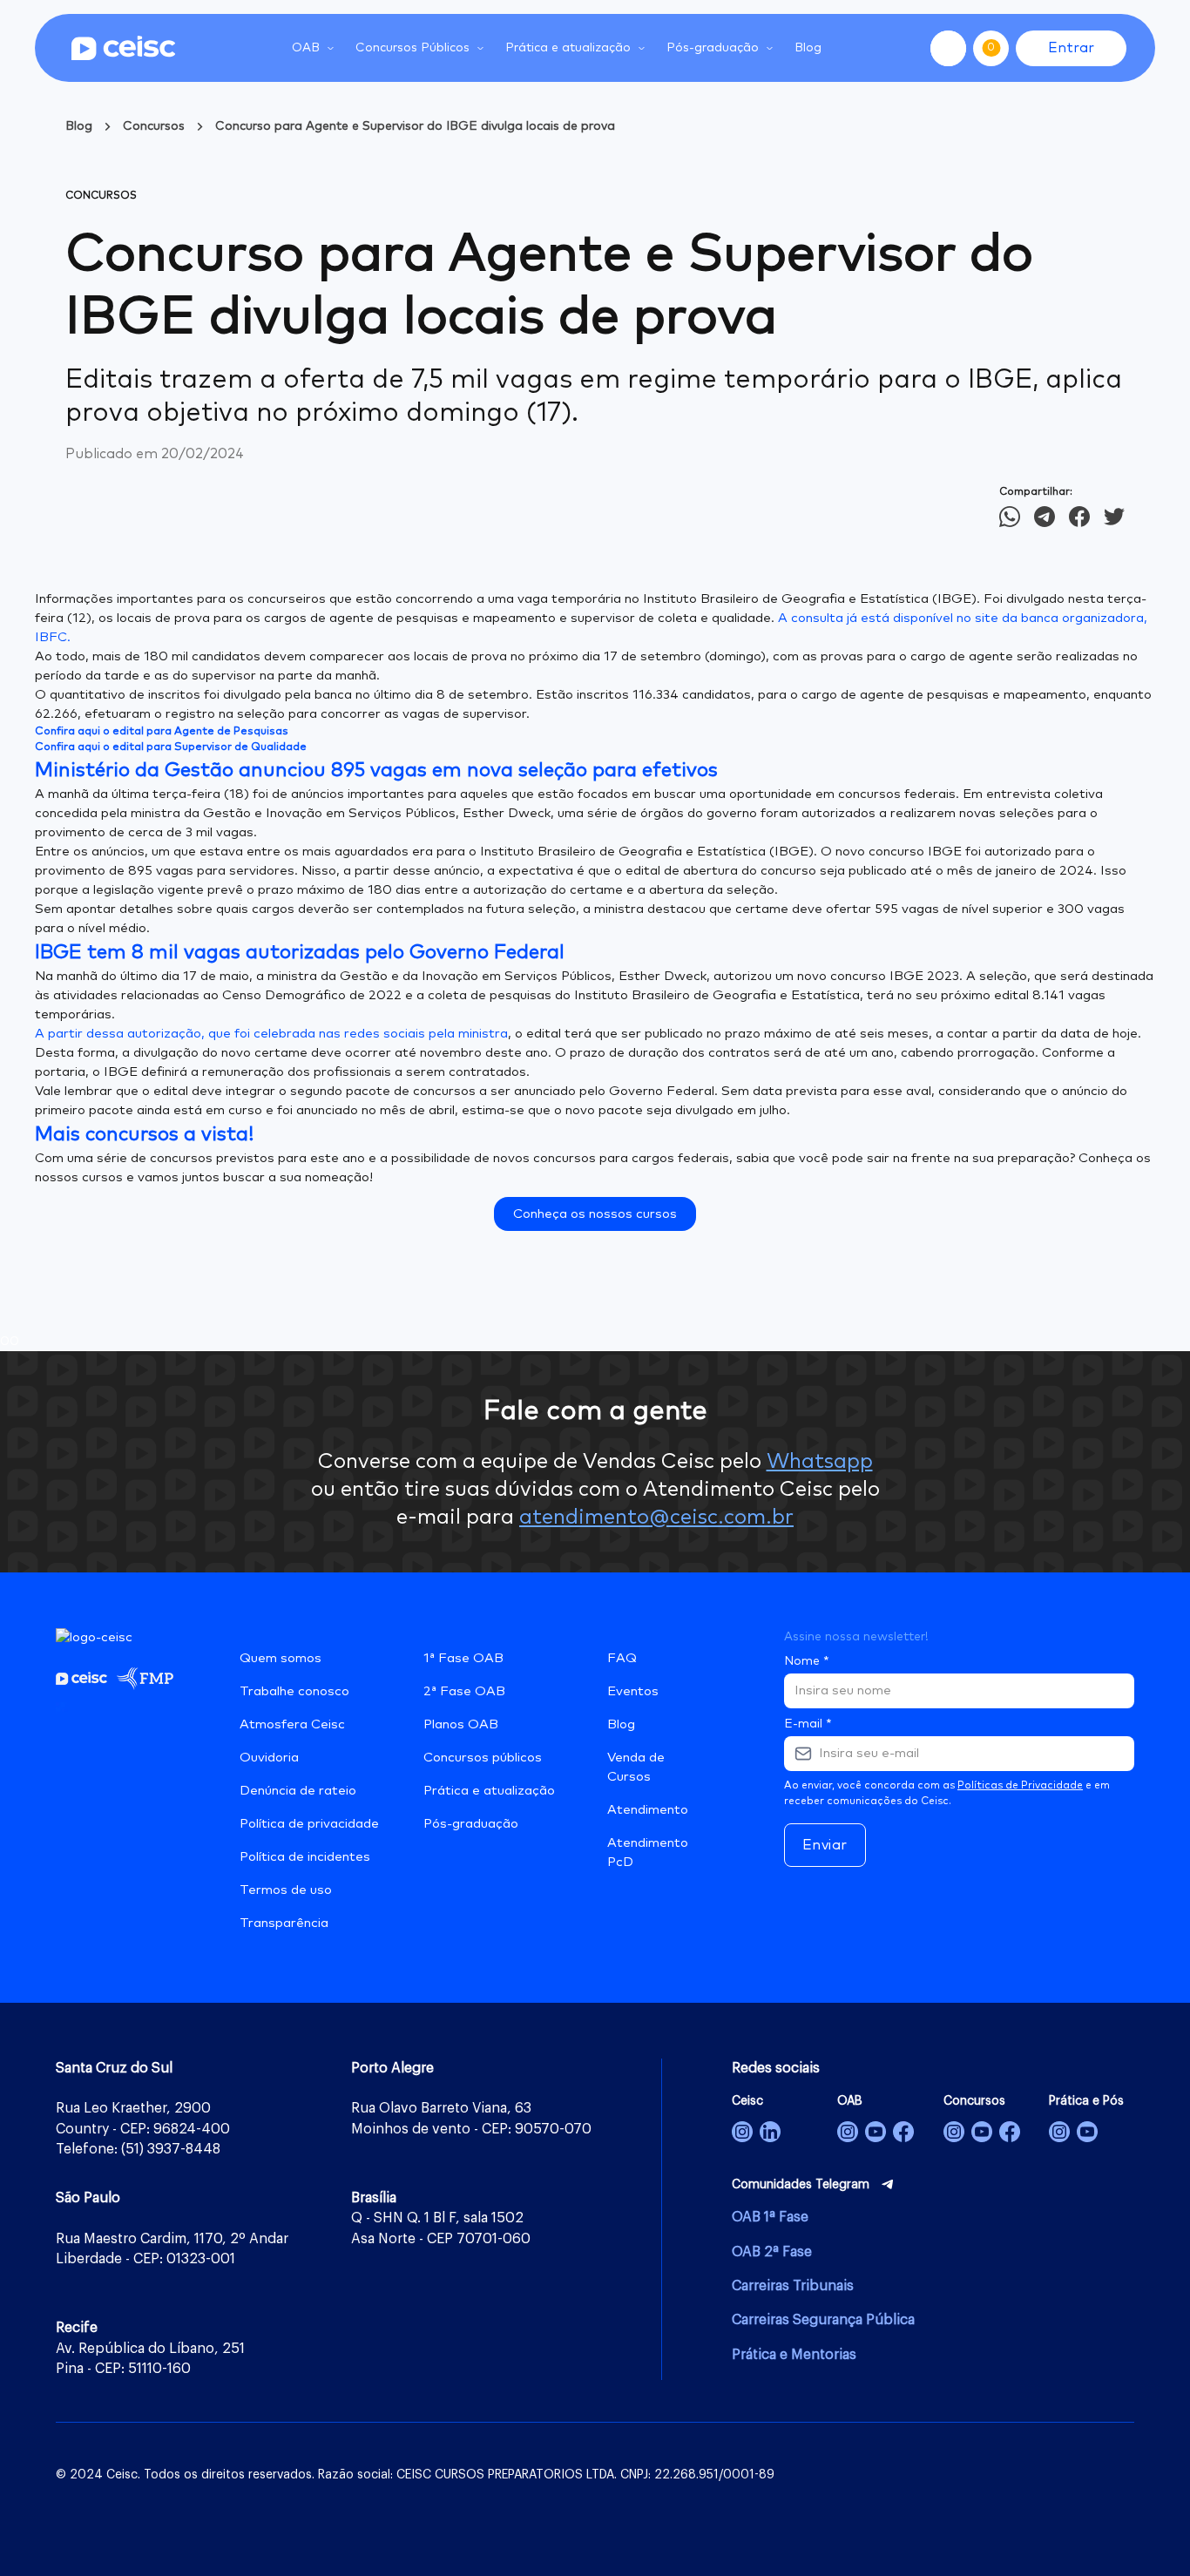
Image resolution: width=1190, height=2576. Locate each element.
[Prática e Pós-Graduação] (1059, 2132)
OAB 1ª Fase (770, 2217)
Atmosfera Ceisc (292, 1724)
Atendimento (648, 1810)
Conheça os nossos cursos (595, 1214)
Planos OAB (461, 1724)
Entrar (1071, 48)
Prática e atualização (489, 1791)
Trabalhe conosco (294, 1691)
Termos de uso (286, 1890)
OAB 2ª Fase (772, 2252)
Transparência (284, 1923)
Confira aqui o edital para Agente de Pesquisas (162, 731)
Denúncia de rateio (298, 1791)
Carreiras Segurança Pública (823, 2320)
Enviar (825, 1845)
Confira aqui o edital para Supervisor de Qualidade (171, 747)
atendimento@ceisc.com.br (656, 1518)
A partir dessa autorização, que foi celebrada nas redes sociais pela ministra (271, 1034)
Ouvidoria (269, 1758)
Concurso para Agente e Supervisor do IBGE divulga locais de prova (415, 126)
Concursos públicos (483, 1758)
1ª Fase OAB (463, 1658)
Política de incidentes (305, 1857)
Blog (808, 48)
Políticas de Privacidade (1020, 1786)
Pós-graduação (471, 1824)
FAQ (622, 1658)
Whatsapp (820, 1462)
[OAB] (848, 2132)
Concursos (154, 126)
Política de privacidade (309, 1824)
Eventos (633, 1691)
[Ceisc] (742, 2132)
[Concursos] (954, 2132)
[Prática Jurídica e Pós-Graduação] (1087, 2132)
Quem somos (281, 1658)
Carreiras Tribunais (793, 2286)
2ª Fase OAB (464, 1691)
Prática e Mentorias (794, 2355)
